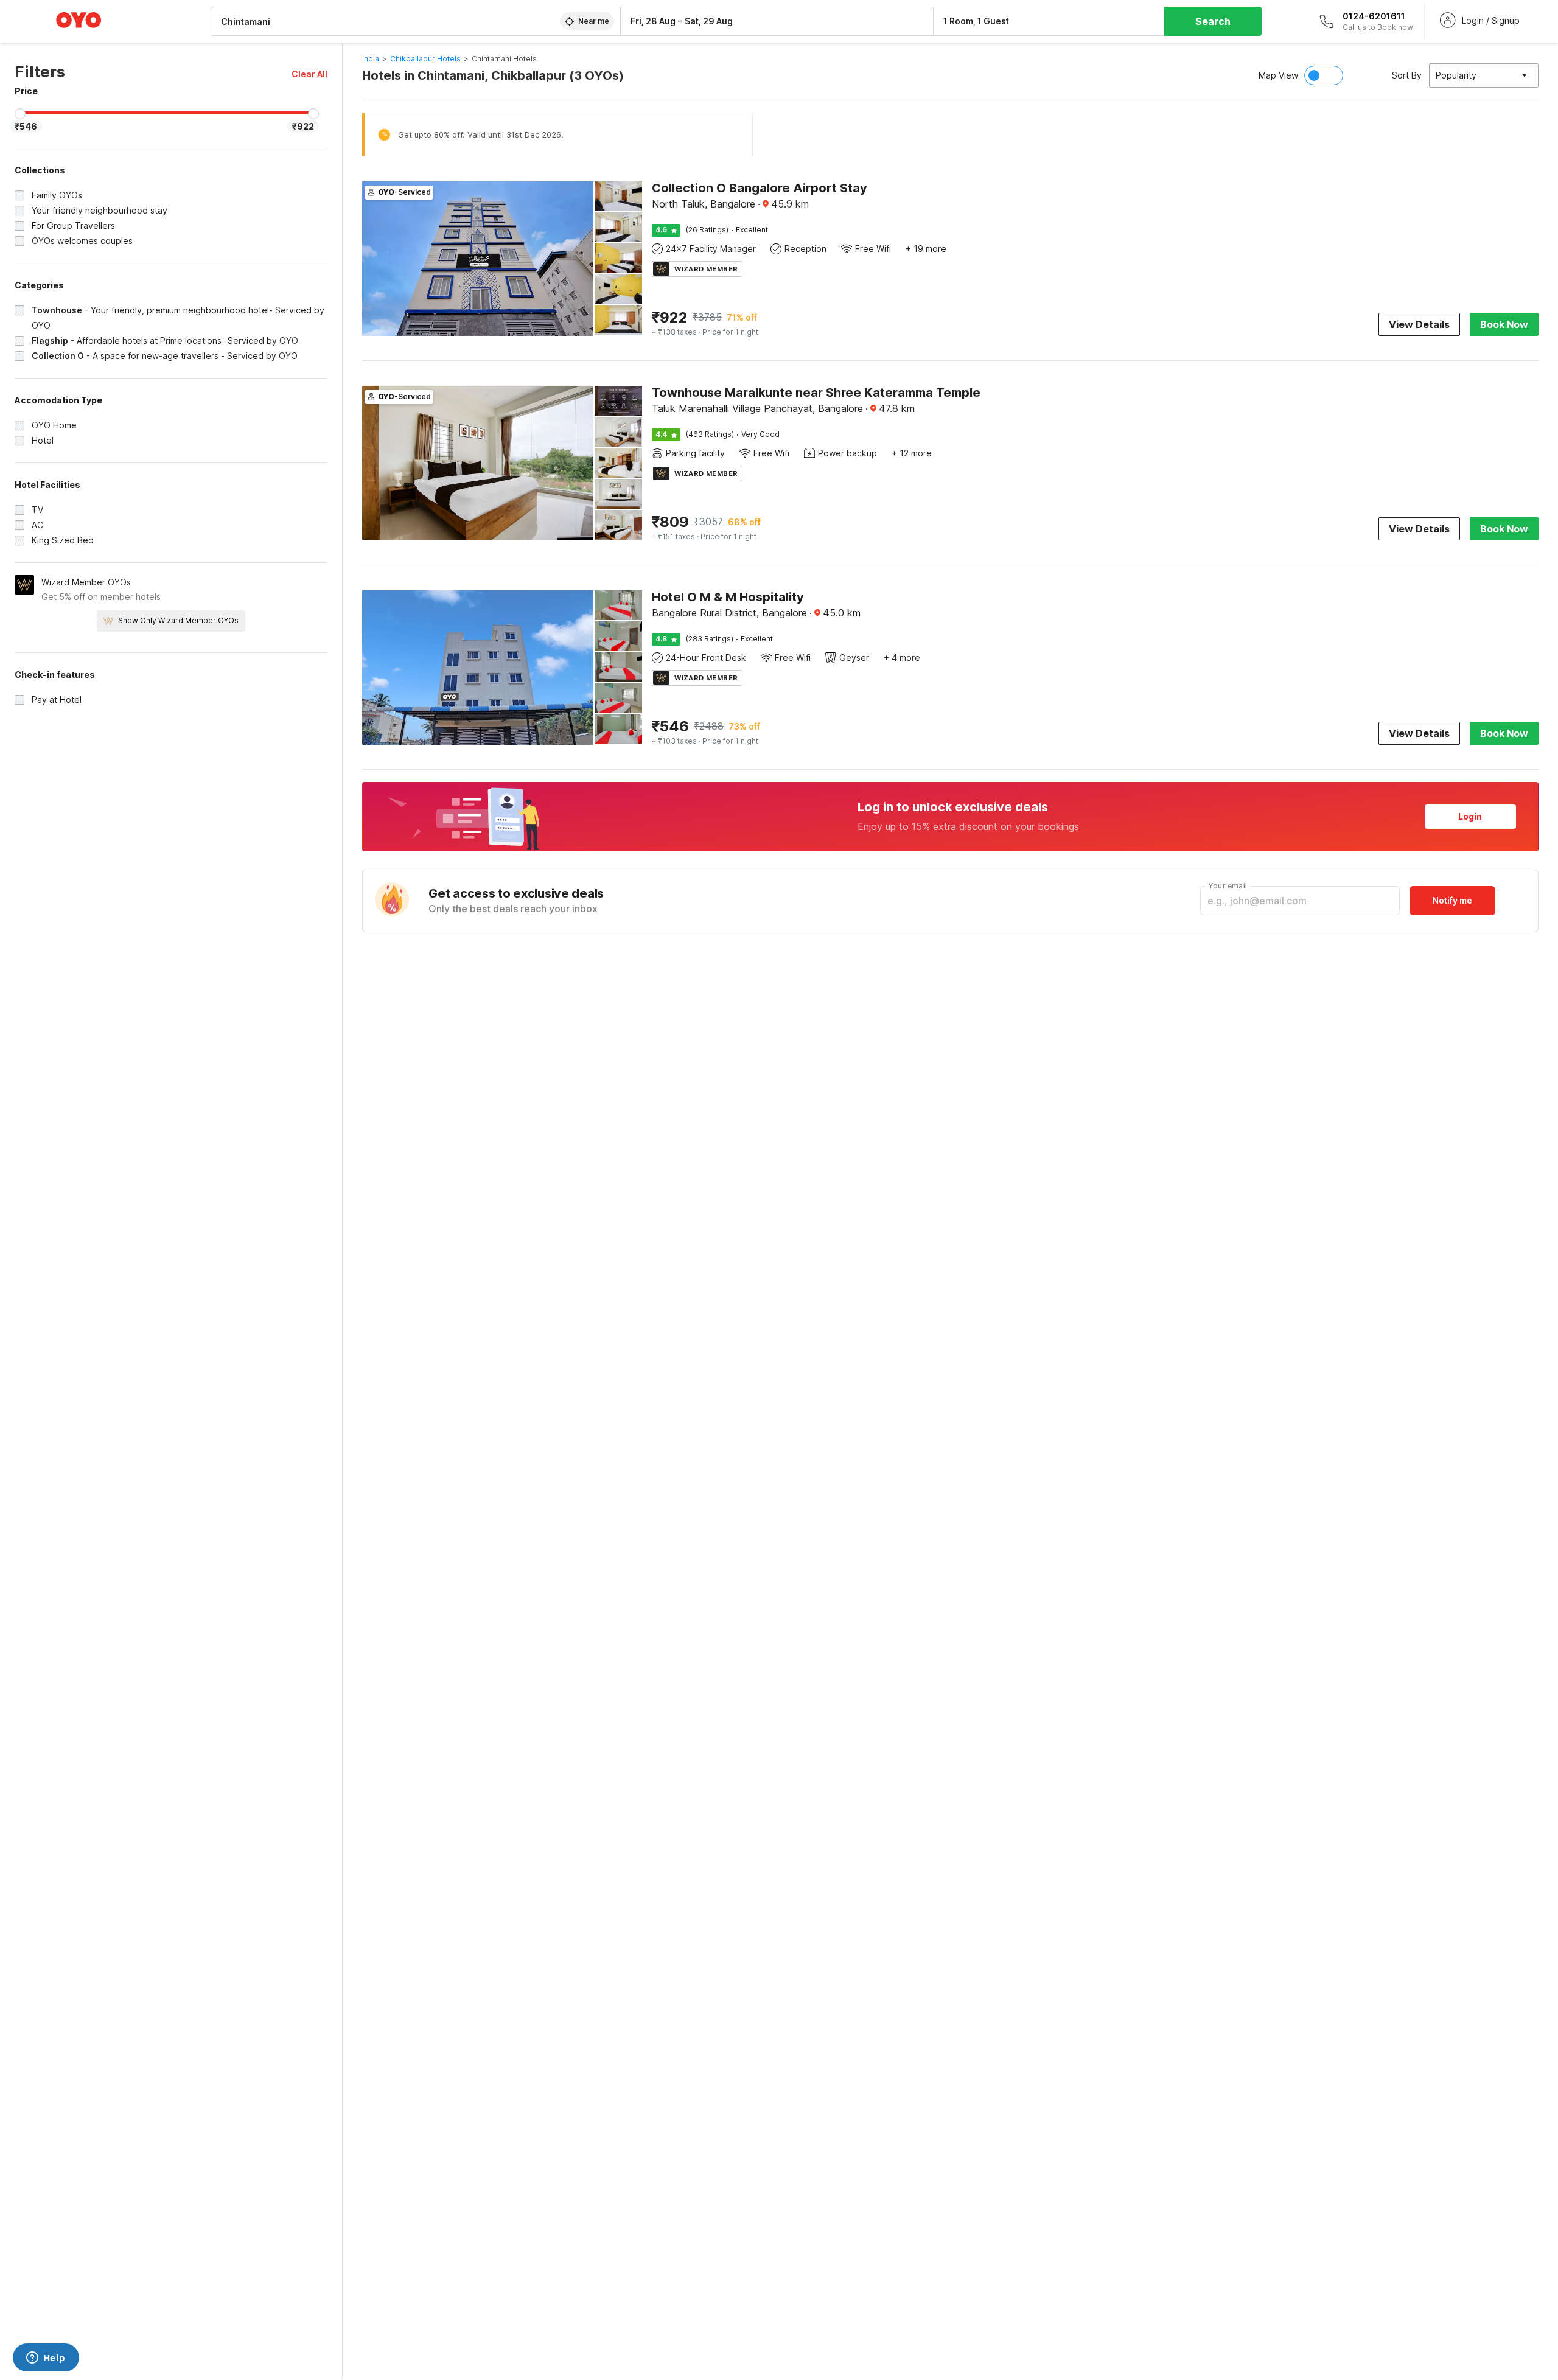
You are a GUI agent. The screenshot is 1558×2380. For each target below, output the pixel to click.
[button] (309, 74)
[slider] (20, 114)
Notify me (1452, 900)
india (371, 59)
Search (1213, 21)
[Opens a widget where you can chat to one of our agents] (46, 2359)
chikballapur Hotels (425, 59)
